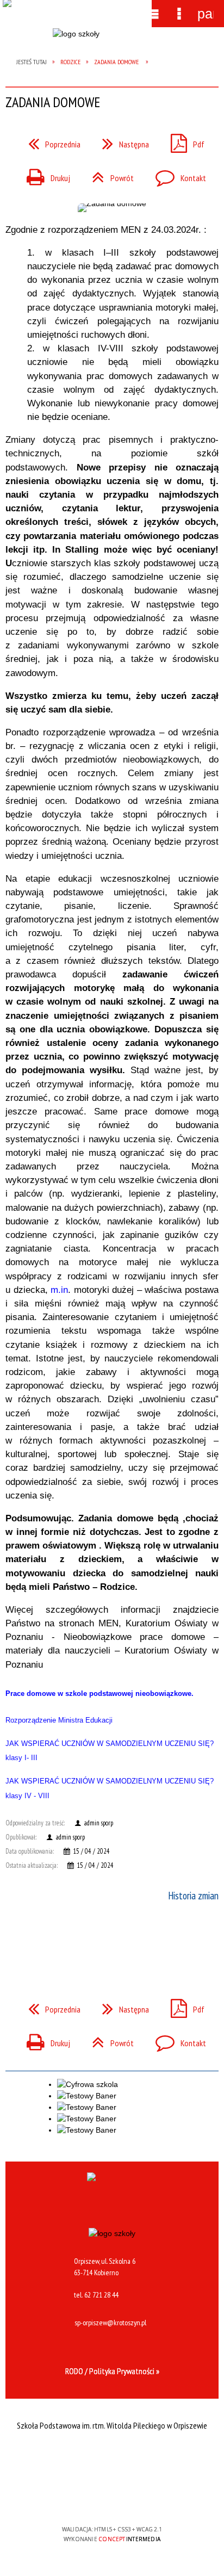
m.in (59, 1290)
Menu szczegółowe (179, 14)
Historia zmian (193, 1896)
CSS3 (111, 2498)
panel (206, 14)
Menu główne (153, 14)
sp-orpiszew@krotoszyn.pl (110, 2323)
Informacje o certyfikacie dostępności (112, 2459)
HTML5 (95, 2498)
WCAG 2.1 (145, 2497)
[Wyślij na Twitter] (111, 1940)
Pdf (183, 141)
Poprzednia (50, 141)
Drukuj (44, 175)
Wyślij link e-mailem (130, 1940)
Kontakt (176, 175)
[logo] (76, 42)
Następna (121, 141)
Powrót (108, 175)
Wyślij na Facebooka (91, 1940)
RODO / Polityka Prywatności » (112, 2371)
